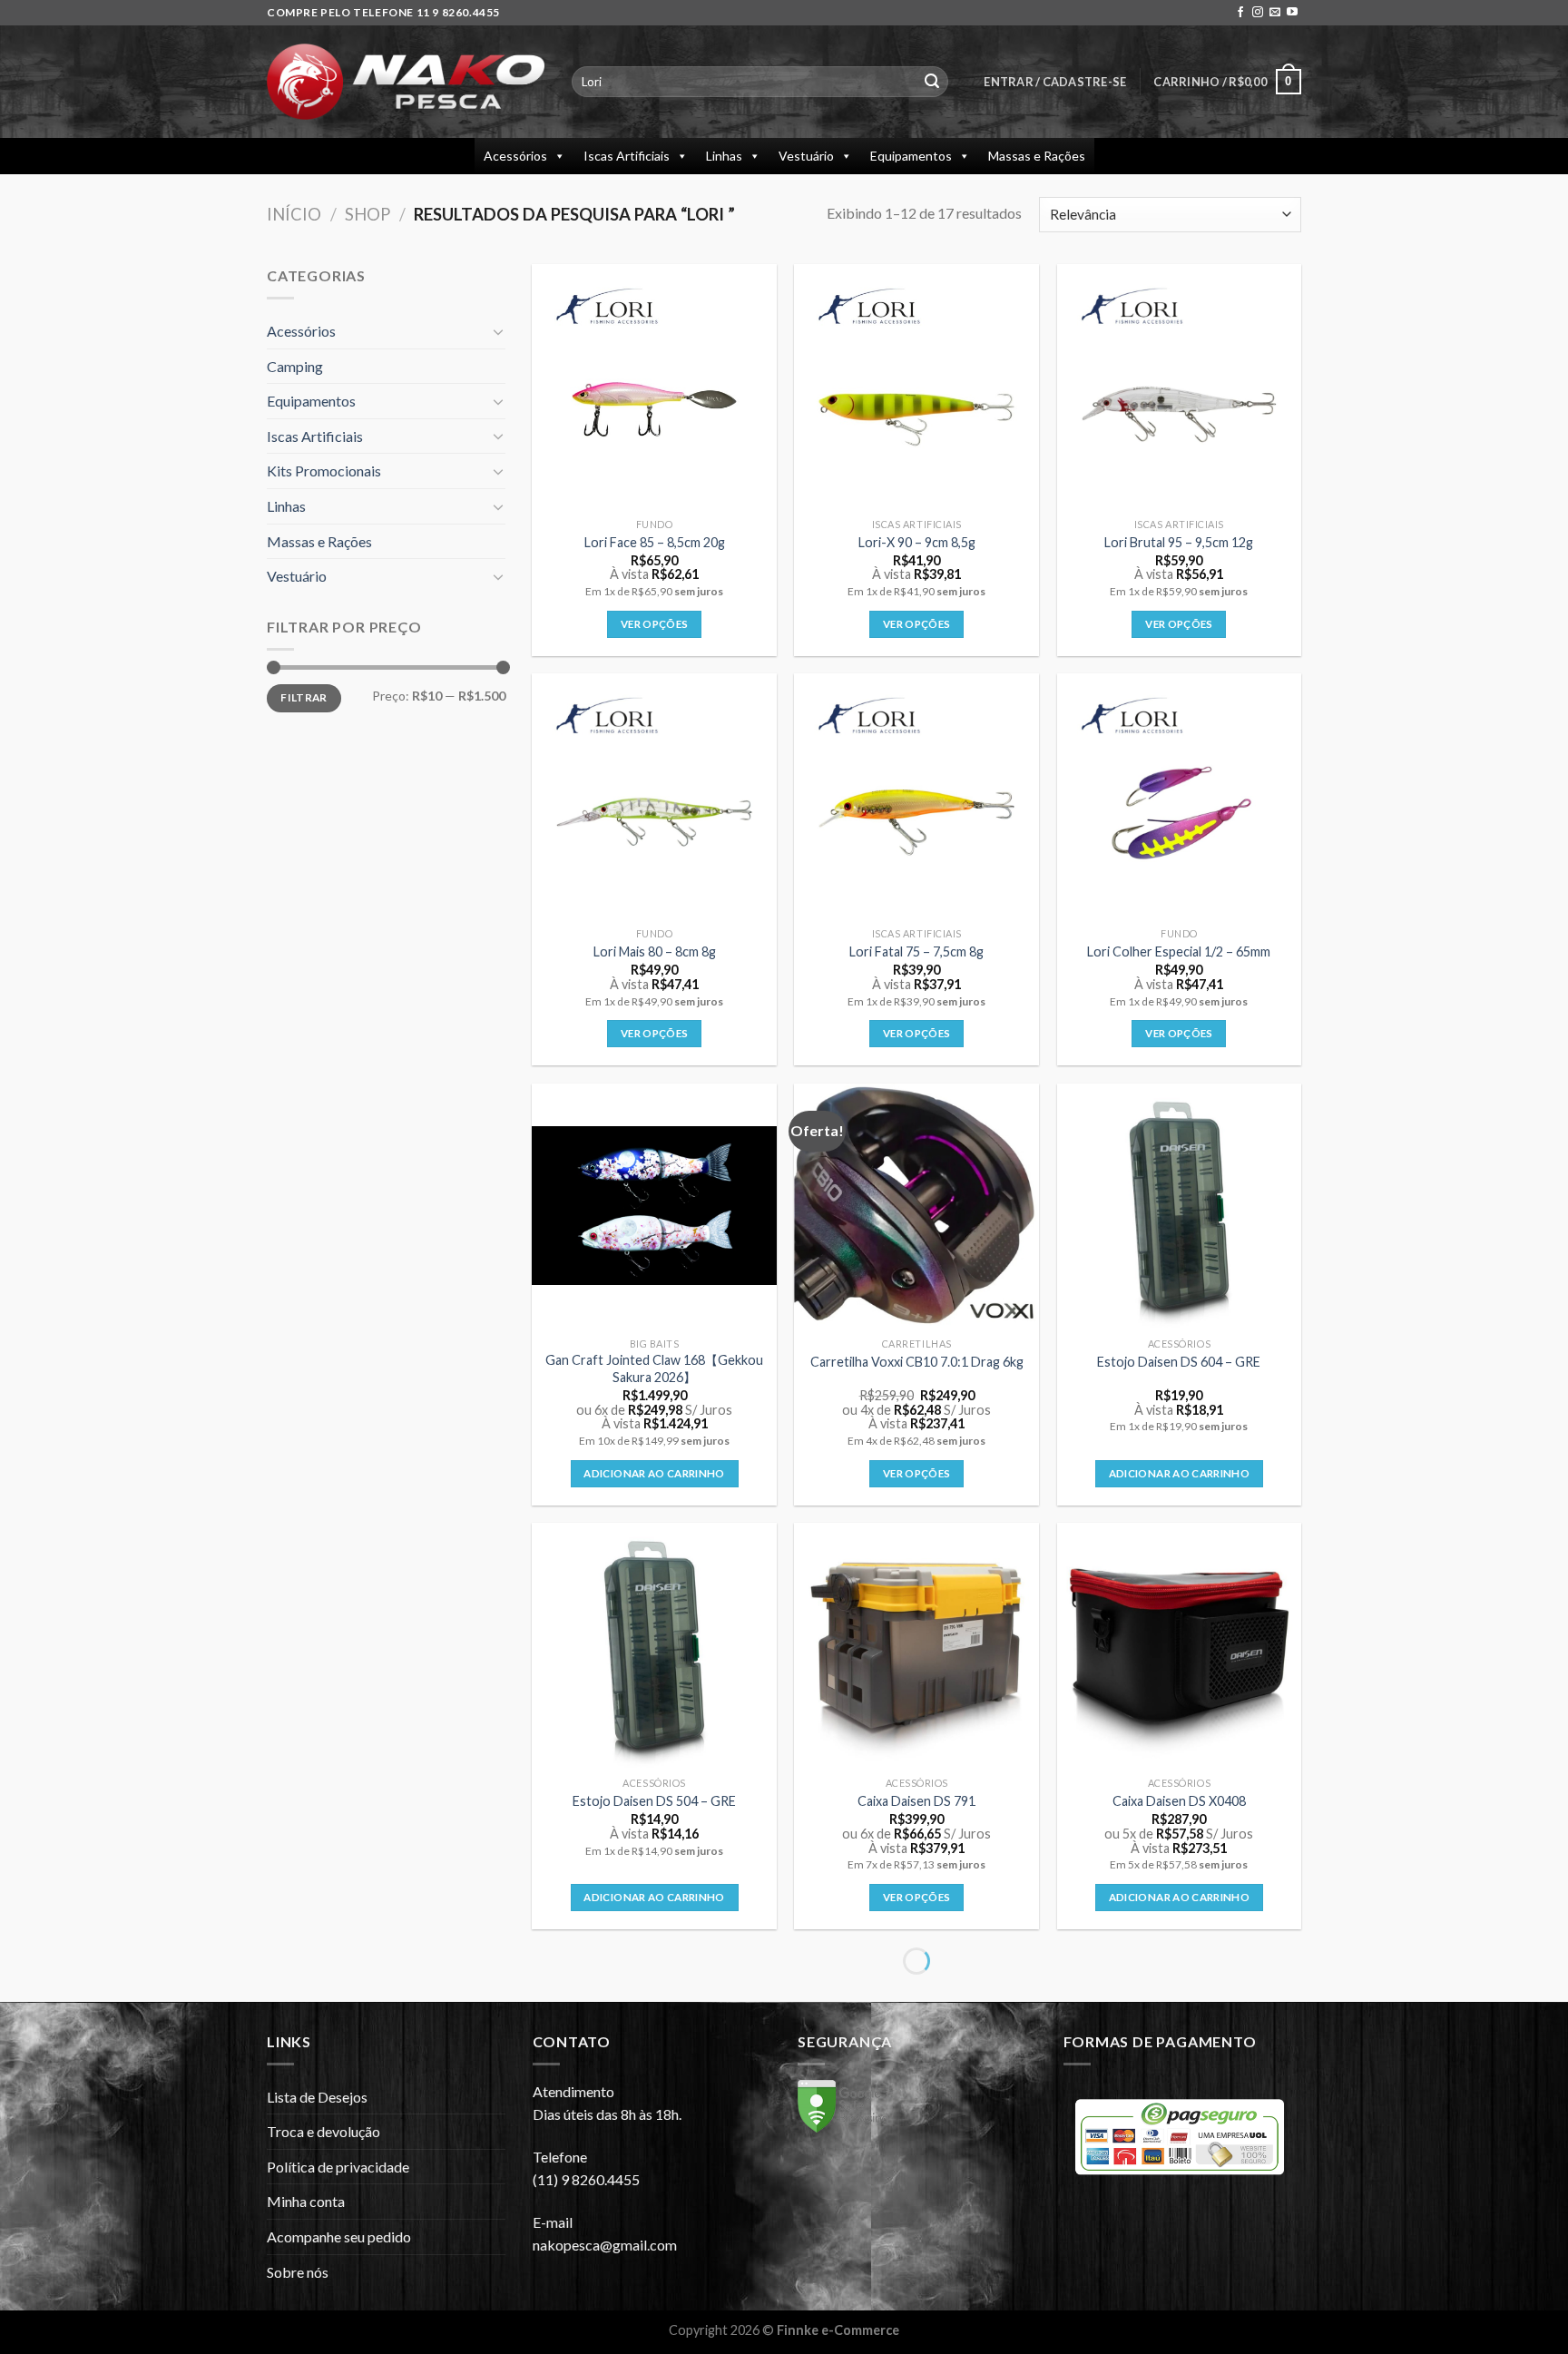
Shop (367, 214)
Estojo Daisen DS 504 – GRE (654, 1801)
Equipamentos (911, 156)
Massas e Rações (1037, 156)
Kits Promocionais (324, 471)
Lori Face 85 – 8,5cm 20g (655, 542)
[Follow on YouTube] (1292, 13)
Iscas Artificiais (627, 156)
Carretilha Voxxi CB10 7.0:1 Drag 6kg (917, 1362)
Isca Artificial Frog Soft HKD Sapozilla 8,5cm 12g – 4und (1179, 2232)
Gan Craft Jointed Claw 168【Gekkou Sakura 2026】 (654, 1368)
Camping (295, 366)
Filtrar (304, 697)
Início (294, 214)
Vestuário (806, 156)
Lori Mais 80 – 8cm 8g (655, 951)
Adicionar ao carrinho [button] (654, 1473)
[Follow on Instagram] (1258, 13)
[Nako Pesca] (406, 82)
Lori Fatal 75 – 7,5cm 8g (916, 951)
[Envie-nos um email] (1275, 13)
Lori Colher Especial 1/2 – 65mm (1179, 951)
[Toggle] (498, 331)
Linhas (724, 156)
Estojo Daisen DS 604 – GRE (1179, 1362)
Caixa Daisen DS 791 (916, 1801)
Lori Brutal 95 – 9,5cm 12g (1179, 542)
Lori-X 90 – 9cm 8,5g (917, 542)
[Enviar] (932, 82)
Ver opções (654, 624)
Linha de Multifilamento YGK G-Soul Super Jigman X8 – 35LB (655, 2232)
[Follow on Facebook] (1240, 13)
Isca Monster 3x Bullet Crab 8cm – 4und (917, 2232)
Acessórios (515, 156)
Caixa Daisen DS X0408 (1179, 1801)
